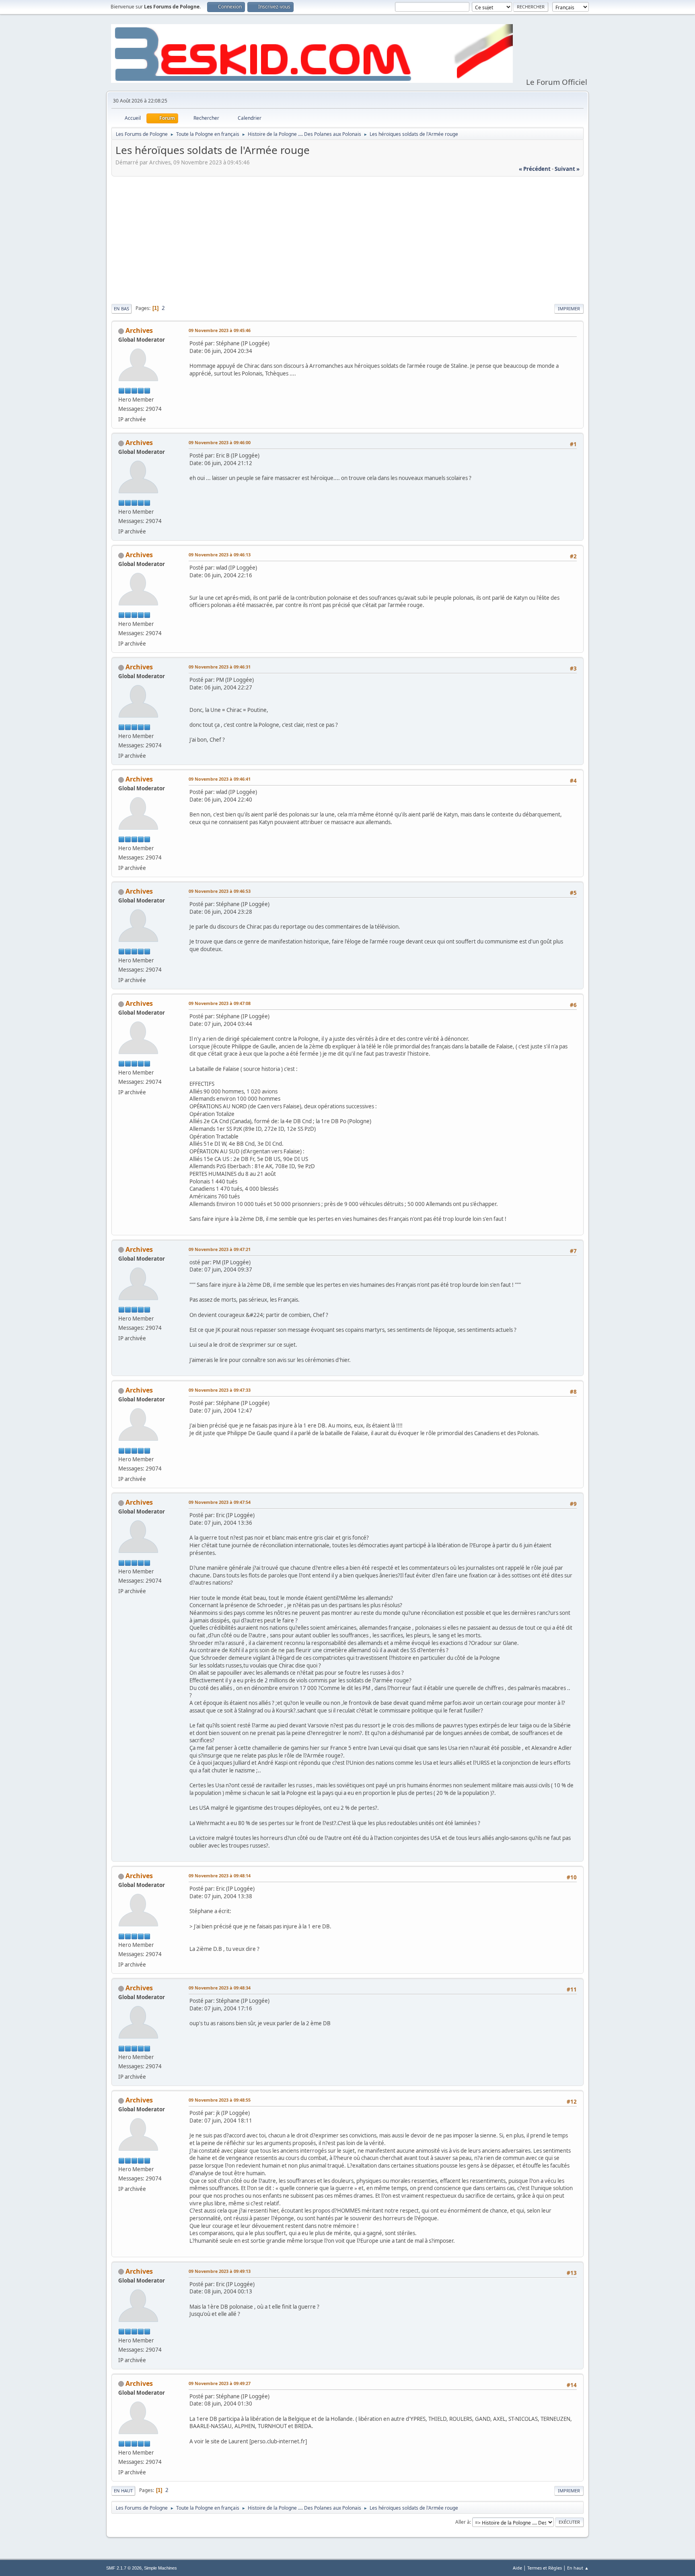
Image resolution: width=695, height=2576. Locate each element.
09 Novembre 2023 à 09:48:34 (220, 1988)
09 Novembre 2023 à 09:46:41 (220, 779)
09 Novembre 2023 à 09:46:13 (220, 555)
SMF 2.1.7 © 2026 (124, 2568)
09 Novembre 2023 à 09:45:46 (220, 330)
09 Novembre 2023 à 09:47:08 (220, 1003)
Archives (139, 330)
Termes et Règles (545, 2568)
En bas (121, 309)
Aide (517, 2568)
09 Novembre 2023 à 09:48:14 (220, 1876)
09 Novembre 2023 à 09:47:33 (220, 1390)
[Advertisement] (347, 239)
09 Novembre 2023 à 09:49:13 (220, 2271)
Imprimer (569, 309)
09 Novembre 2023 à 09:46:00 (220, 442)
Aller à (463, 2522)
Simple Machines (160, 2568)
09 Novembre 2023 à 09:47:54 (220, 1502)
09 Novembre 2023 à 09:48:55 (220, 2100)
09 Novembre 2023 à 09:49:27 (220, 2383)
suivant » (567, 169)
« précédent (535, 169)
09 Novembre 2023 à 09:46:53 (220, 891)
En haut (123, 2491)
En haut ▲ (578, 2568)
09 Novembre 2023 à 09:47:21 (220, 1249)
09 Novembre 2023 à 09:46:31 (220, 667)
